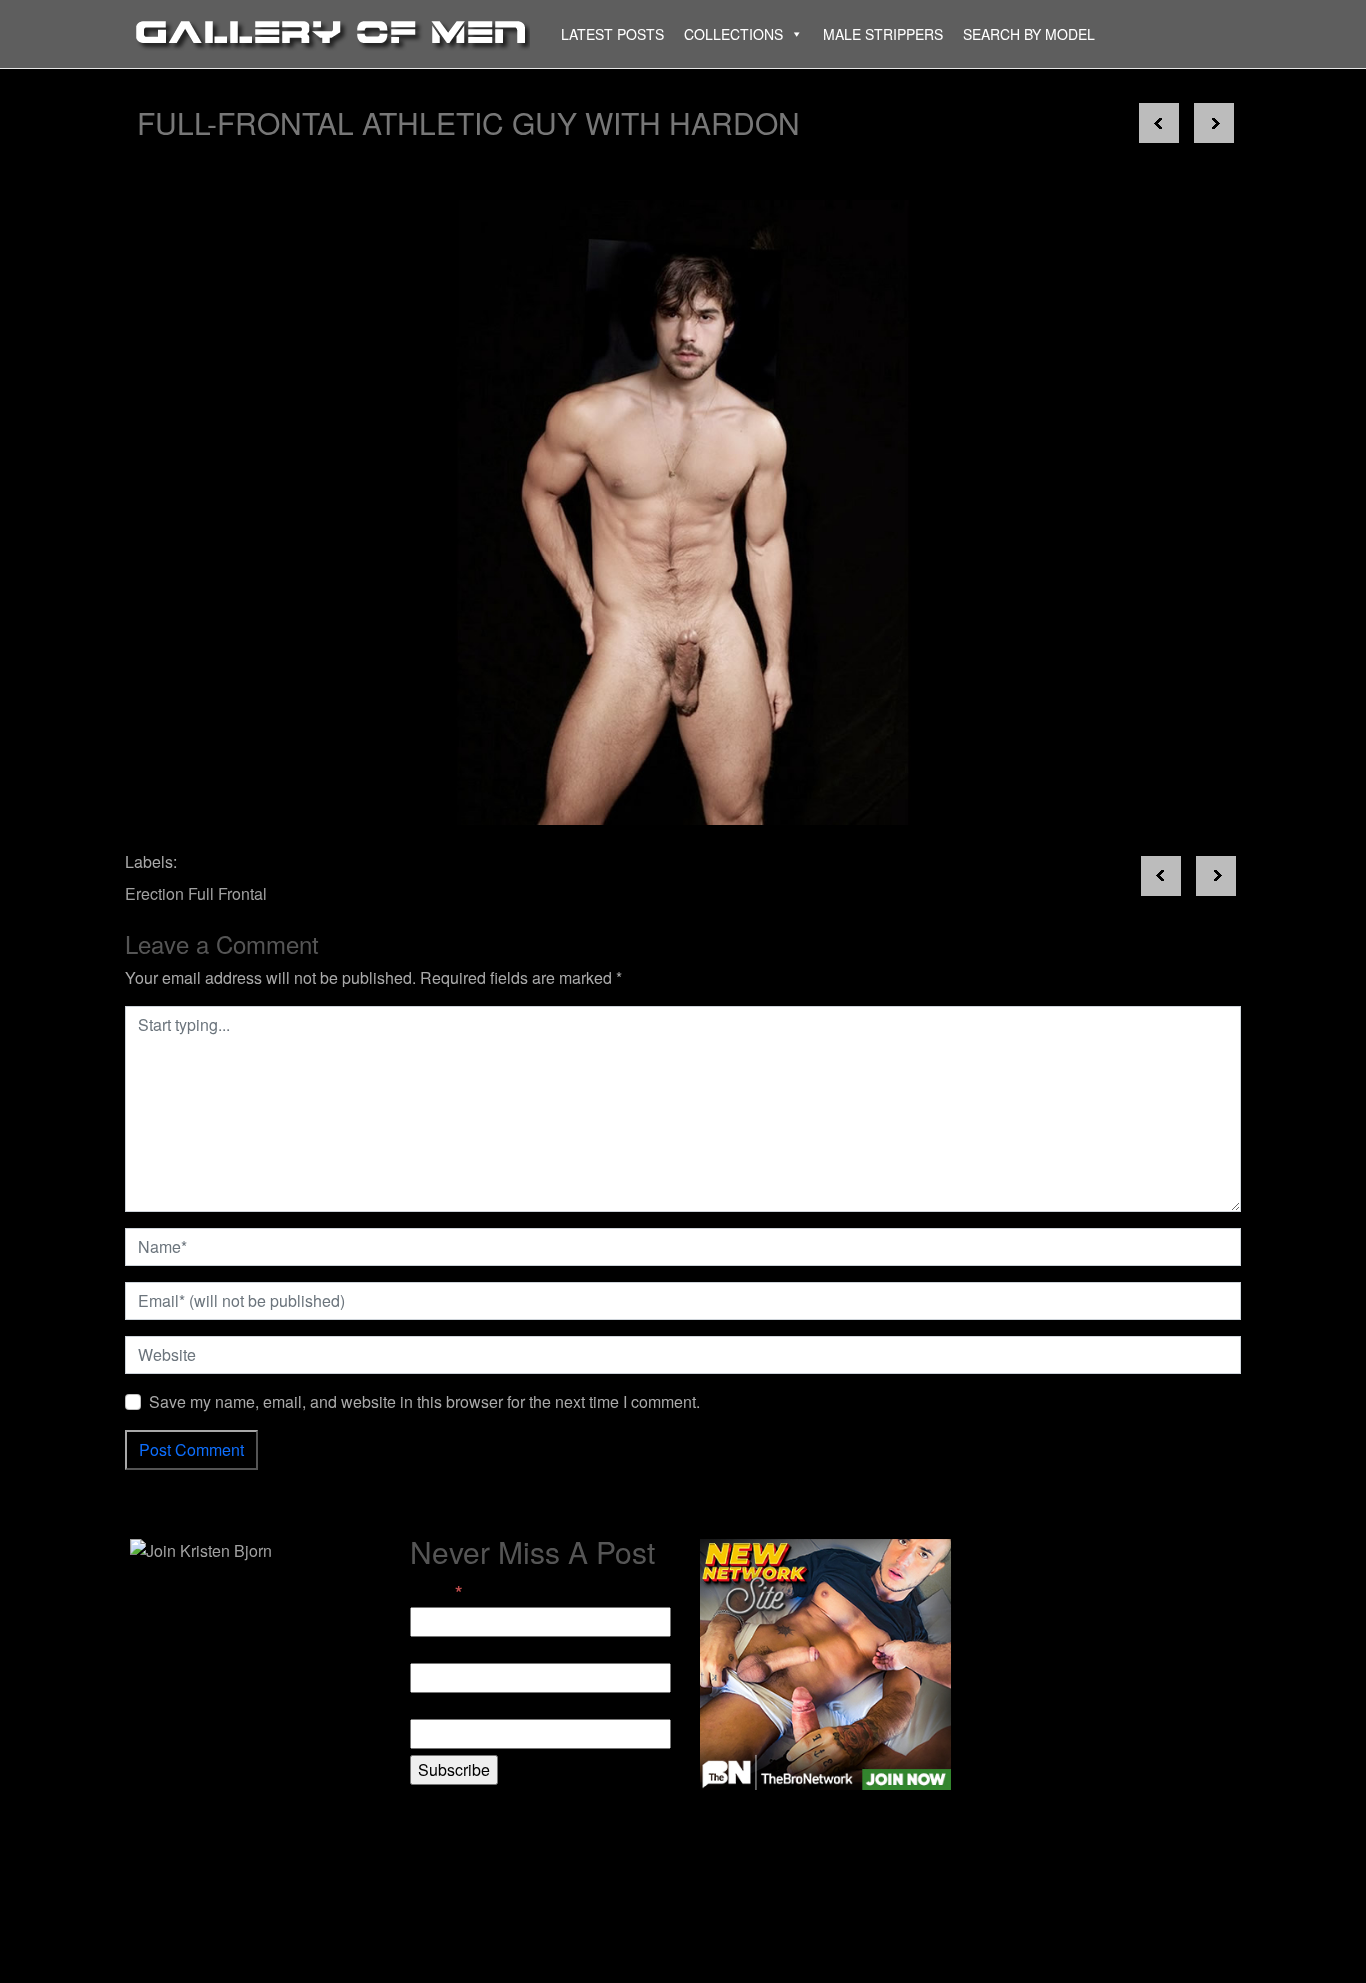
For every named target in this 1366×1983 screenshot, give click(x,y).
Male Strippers (883, 34)
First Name (449, 1650)
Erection (154, 893)
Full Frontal (227, 893)
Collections (733, 34)
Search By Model (1029, 34)
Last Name (448, 1706)
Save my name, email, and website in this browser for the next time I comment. (424, 1401)
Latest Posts (612, 34)
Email (436, 1592)
